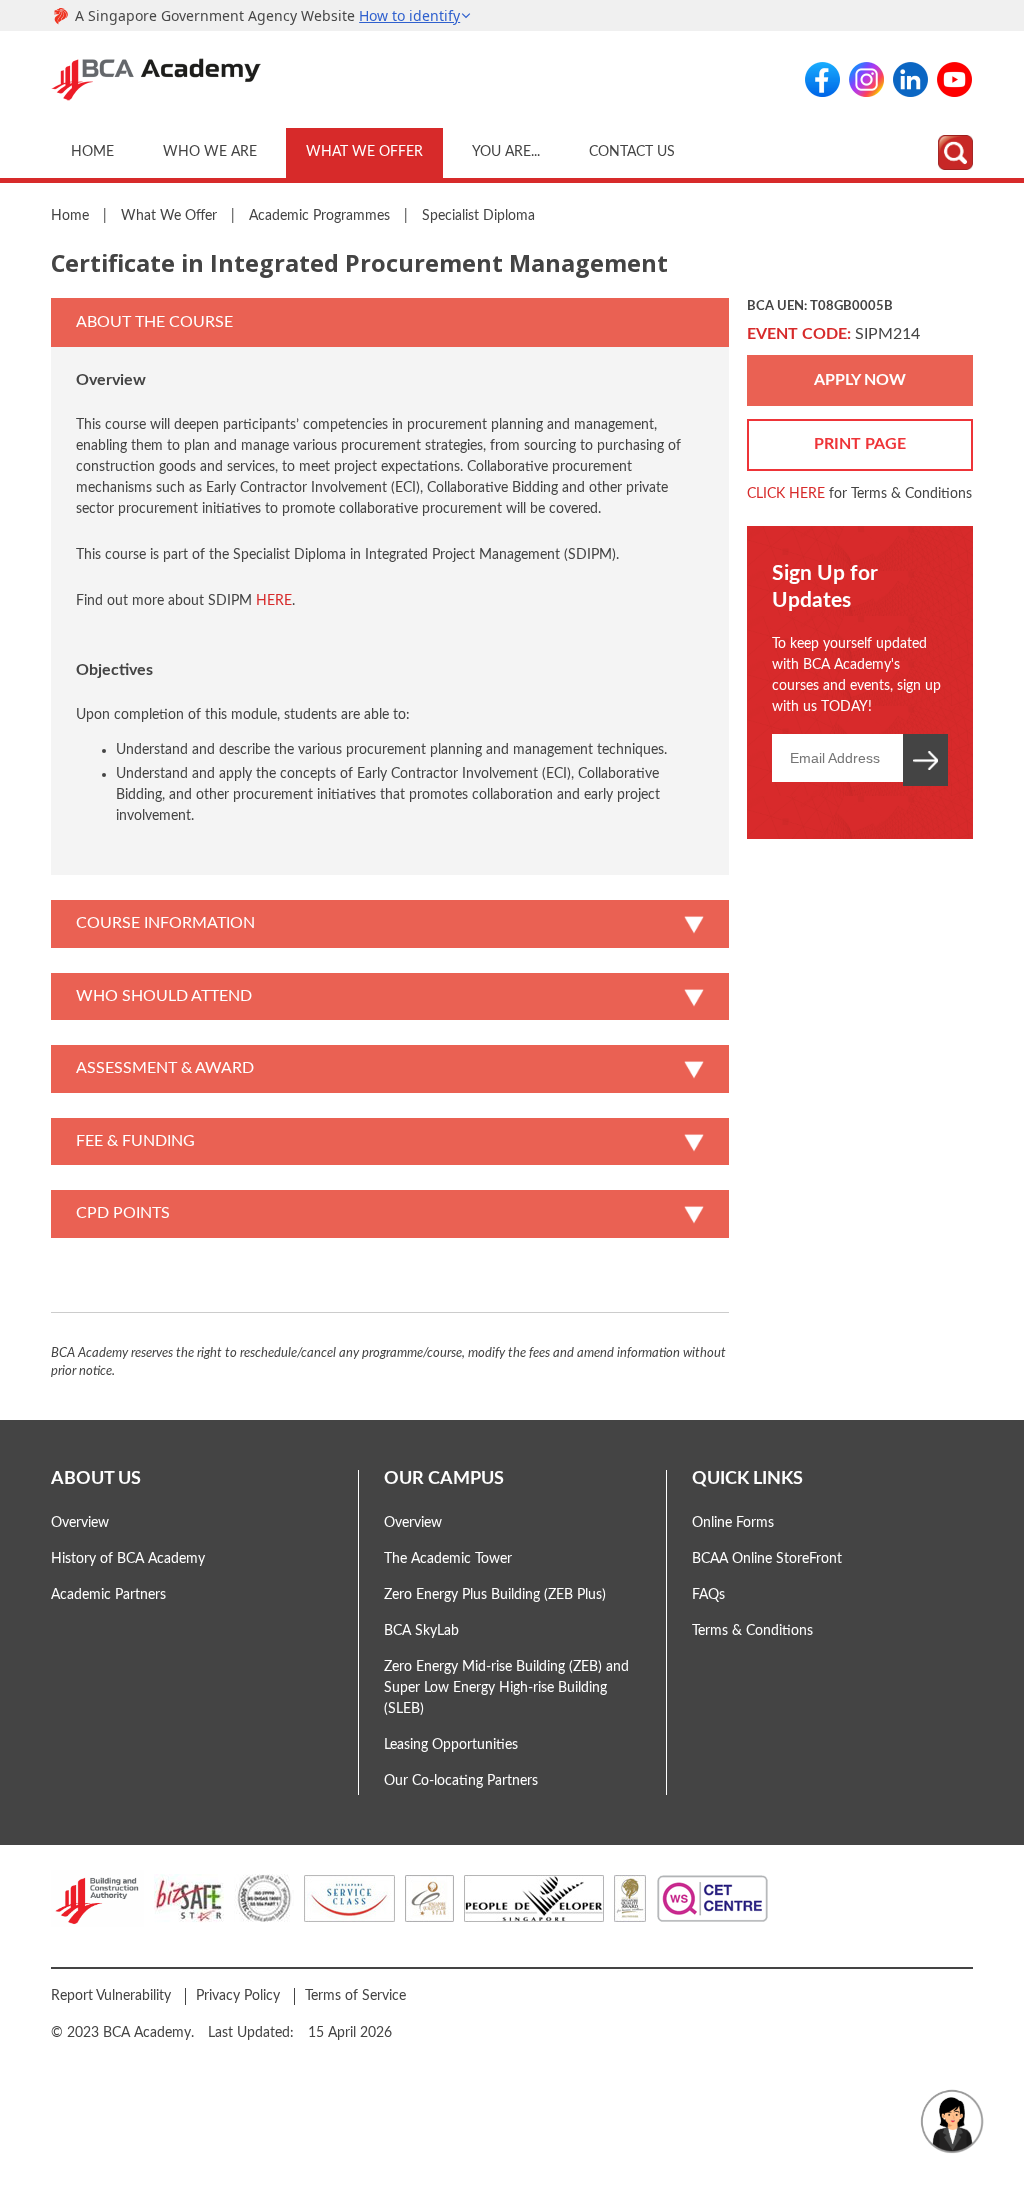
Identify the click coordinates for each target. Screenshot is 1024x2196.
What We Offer (364, 152)
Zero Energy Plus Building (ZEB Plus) (495, 1595)
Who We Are (210, 152)
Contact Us (632, 152)
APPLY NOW (860, 380)
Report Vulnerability (111, 1996)
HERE (274, 601)
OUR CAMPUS (444, 1478)
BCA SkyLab (421, 1631)
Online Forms (733, 1523)
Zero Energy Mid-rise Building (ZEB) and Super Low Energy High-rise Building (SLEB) (506, 1688)
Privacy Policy (238, 1996)
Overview (80, 1523)
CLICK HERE (786, 494)
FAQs (708, 1595)
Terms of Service (355, 1996)
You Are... (506, 152)
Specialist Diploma (478, 216)
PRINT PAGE (860, 444)
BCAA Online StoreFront (767, 1559)
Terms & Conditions (752, 1631)
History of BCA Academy (128, 1559)
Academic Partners (108, 1595)
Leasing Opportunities (451, 1745)
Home (92, 152)
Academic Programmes (319, 216)
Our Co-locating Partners (461, 1781)
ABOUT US (96, 1478)
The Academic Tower (448, 1559)
